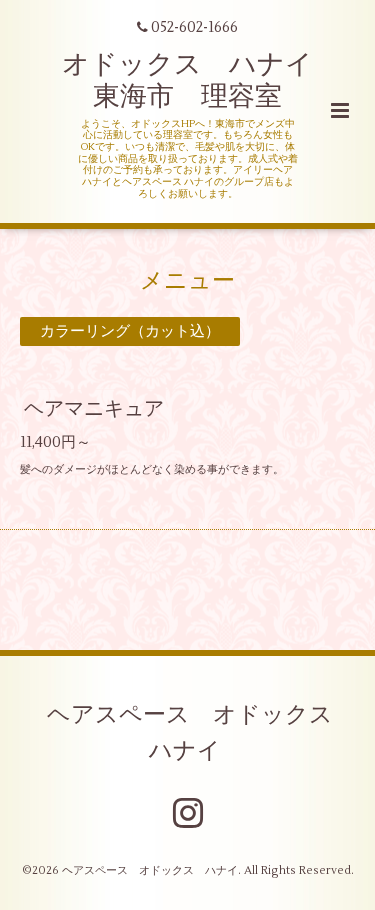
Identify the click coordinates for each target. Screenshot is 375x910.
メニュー (187, 280)
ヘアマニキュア (94, 408)
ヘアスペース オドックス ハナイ (201, 732)
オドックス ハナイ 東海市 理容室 (201, 80)
